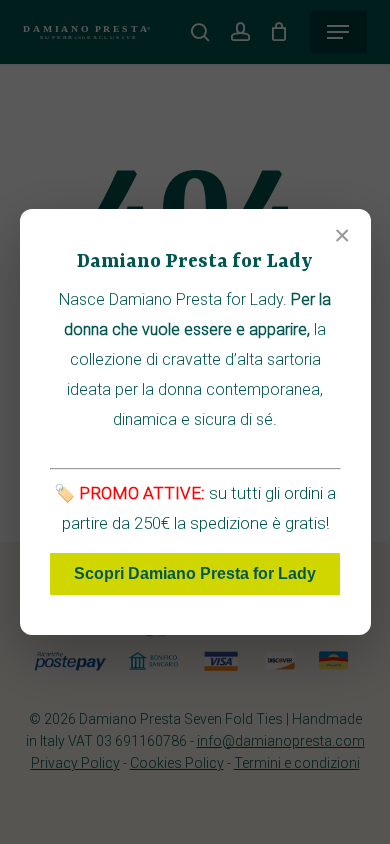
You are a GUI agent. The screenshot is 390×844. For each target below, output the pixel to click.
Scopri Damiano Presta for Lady (195, 573)
